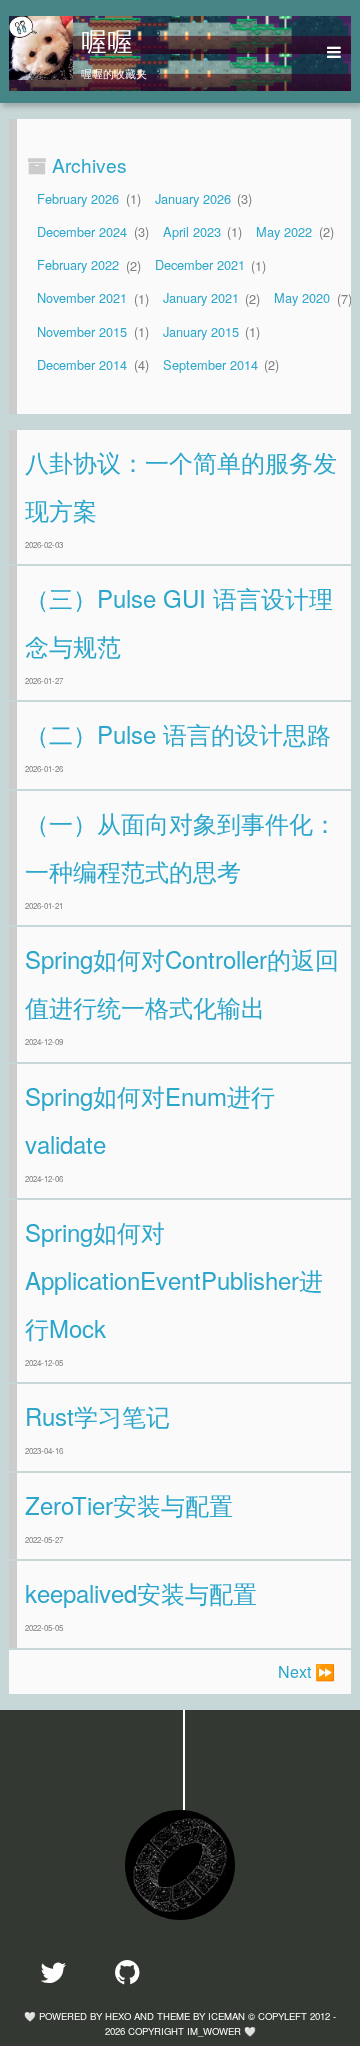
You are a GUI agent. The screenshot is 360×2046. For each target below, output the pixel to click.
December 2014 (82, 364)
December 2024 (82, 231)
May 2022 (284, 231)
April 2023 (192, 231)
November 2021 (82, 298)
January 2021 (201, 298)
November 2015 (82, 331)
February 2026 (78, 198)
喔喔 (107, 40)
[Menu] (327, 52)
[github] (137, 1971)
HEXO (118, 2016)
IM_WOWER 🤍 (221, 2031)
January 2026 (193, 198)
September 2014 (210, 364)
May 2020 (302, 298)
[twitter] (63, 1971)
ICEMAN (226, 2016)
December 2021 (200, 265)
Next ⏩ (306, 1671)
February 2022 (78, 265)
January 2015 (201, 331)
